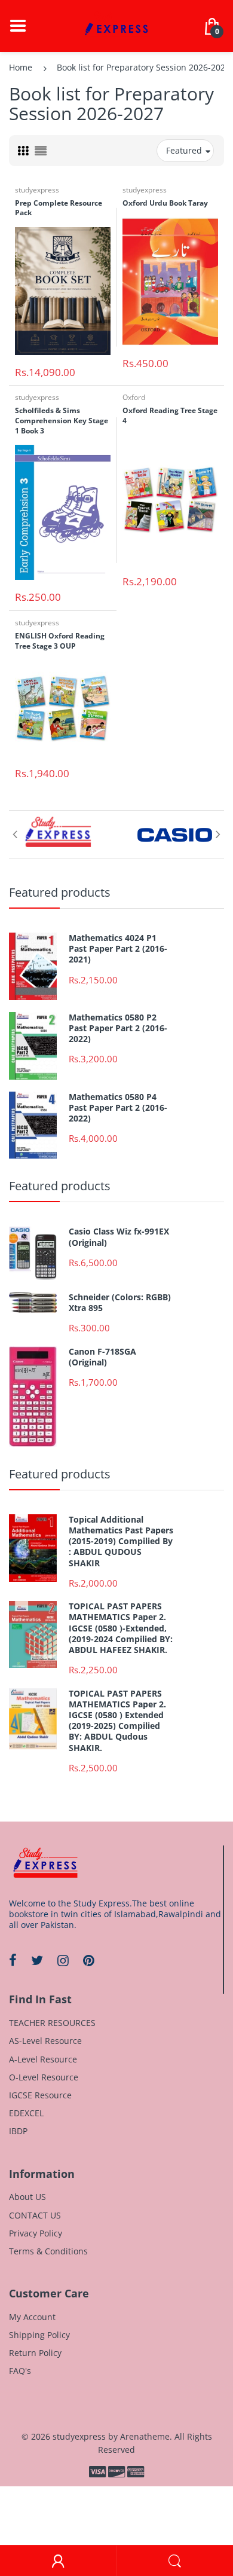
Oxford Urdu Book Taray (165, 203)
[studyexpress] (116, 25)
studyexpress (37, 190)
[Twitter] (37, 1960)
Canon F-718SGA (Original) (102, 1357)
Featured (184, 150)
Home (21, 67)
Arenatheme (145, 2436)
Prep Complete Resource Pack (59, 208)
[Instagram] (63, 1960)
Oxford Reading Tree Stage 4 (170, 415)
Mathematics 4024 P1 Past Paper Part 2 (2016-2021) (118, 949)
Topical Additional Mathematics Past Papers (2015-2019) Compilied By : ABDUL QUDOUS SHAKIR (121, 1541)
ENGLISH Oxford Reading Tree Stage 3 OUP (60, 641)
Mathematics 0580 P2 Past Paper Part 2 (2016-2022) (118, 1028)
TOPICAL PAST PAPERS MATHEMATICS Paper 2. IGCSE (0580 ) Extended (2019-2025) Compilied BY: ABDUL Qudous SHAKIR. (117, 1721)
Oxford (134, 397)
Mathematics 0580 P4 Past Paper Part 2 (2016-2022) (118, 1108)
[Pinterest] (89, 1960)
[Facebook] (13, 1960)
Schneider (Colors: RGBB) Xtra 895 (120, 1303)
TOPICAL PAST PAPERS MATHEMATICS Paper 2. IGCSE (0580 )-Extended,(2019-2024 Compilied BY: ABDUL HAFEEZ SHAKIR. (121, 1628)
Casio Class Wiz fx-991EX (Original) (119, 1237)
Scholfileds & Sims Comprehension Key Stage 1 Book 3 (62, 421)
